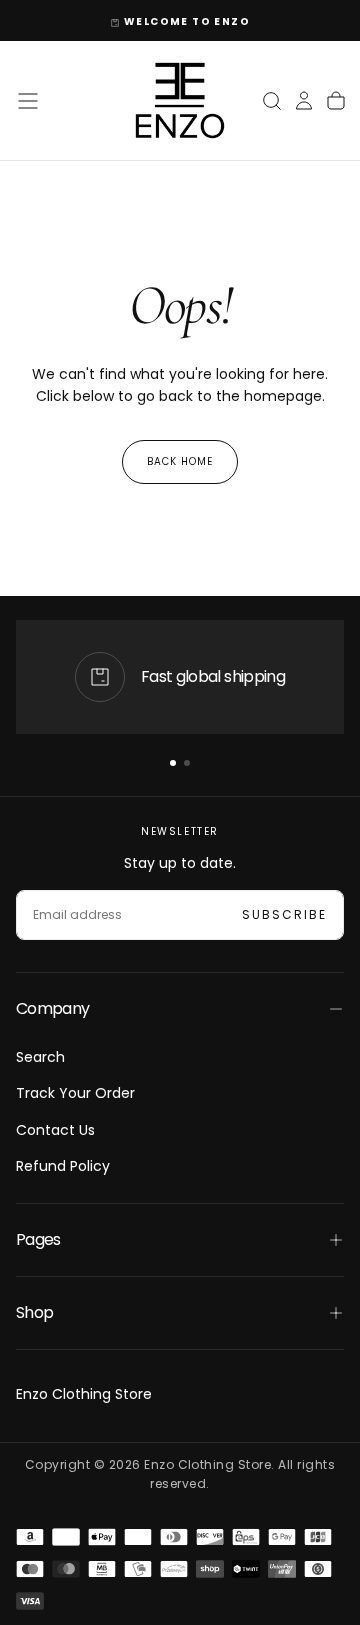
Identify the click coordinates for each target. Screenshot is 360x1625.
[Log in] (304, 101)
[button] (28, 101)
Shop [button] (34, 1312)
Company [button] (53, 1008)
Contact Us (55, 1130)
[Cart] (336, 101)
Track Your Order (75, 1093)
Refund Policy (63, 1166)
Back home (180, 461)
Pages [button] (38, 1239)
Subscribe (284, 914)
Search (40, 1057)
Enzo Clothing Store (84, 1394)
